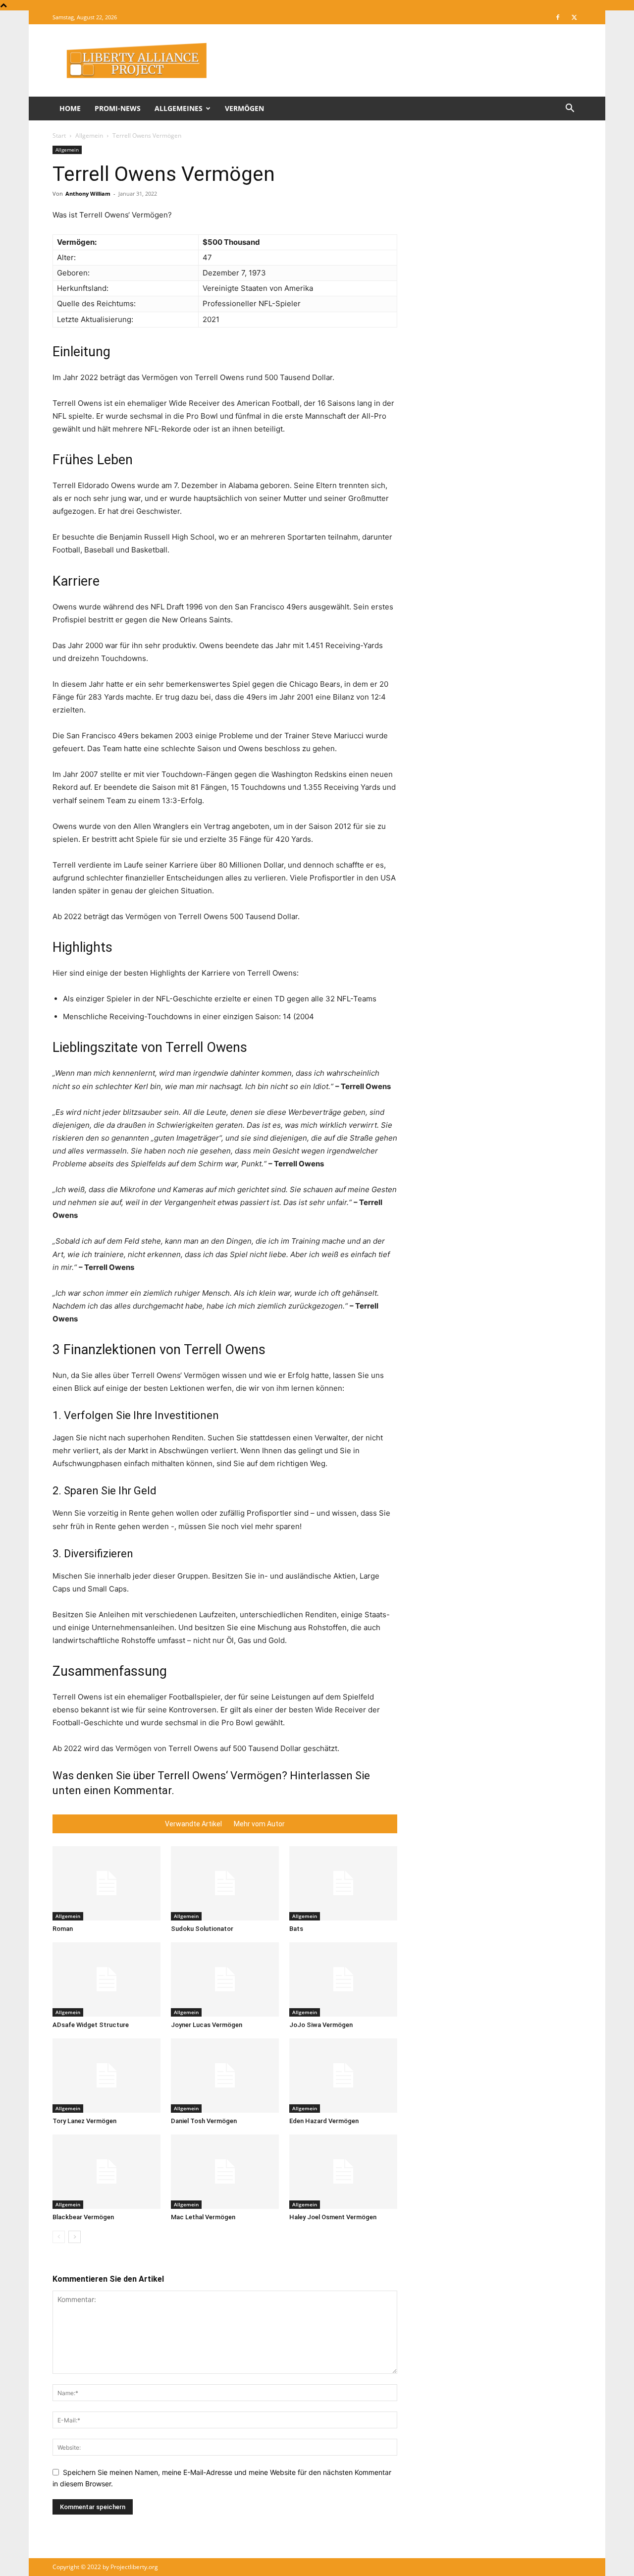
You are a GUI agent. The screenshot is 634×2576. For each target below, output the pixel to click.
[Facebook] (558, 17)
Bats (296, 1929)
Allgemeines (179, 108)
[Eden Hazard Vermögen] (343, 2076)
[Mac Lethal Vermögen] (225, 2172)
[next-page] (75, 2237)
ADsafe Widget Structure (91, 2025)
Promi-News (118, 108)
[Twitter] (574, 17)
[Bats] (343, 1883)
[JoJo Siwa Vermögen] (343, 1979)
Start (59, 136)
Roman (63, 1929)
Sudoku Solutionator (202, 1929)
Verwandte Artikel (193, 1824)
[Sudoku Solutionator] (225, 1883)
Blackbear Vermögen (83, 2217)
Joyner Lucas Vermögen (207, 2025)
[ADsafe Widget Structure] (106, 1979)
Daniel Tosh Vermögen (204, 2121)
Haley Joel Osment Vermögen (333, 2217)
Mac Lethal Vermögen (203, 2217)
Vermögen (244, 108)
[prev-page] (59, 2237)
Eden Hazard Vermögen (324, 2121)
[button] (570, 109)
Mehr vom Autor (259, 1824)
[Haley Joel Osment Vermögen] (343, 2172)
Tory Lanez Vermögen (84, 2121)
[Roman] (106, 1883)
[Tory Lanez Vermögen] (106, 2076)
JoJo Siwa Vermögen (321, 2025)
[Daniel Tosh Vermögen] (225, 2076)
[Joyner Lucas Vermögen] (225, 1979)
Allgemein (89, 136)
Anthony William (88, 193)
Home (70, 108)
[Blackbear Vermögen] (106, 2172)
